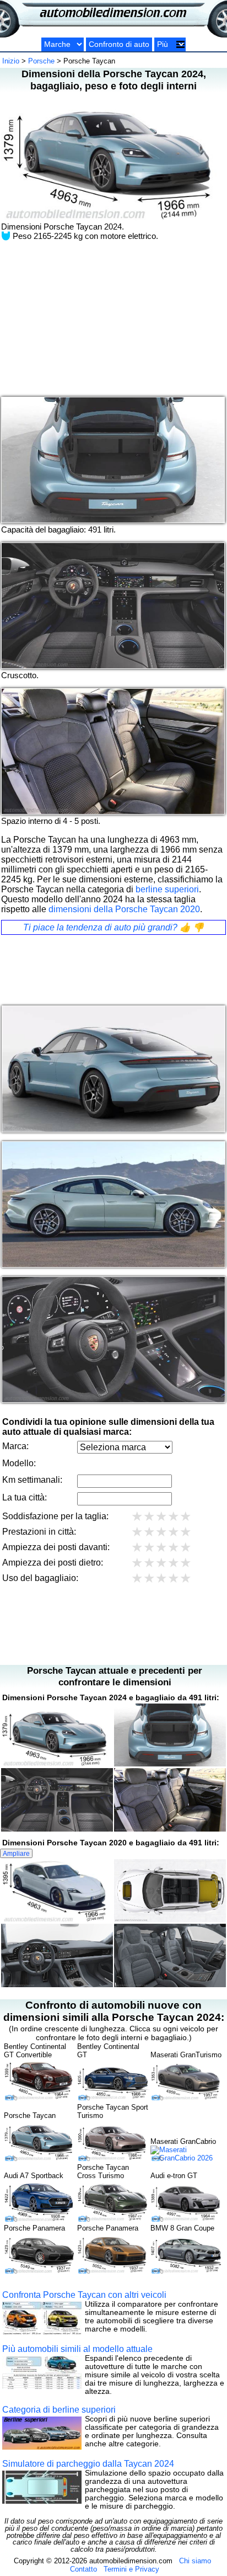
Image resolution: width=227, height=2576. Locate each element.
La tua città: (25, 1497)
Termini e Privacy (131, 2569)
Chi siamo (195, 2561)
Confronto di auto (119, 44)
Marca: (15, 1446)
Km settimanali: (32, 1480)
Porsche (41, 61)
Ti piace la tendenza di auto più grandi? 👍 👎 (113, 927)
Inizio (11, 61)
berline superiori (167, 889)
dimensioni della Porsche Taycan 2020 (124, 909)
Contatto (83, 2569)
